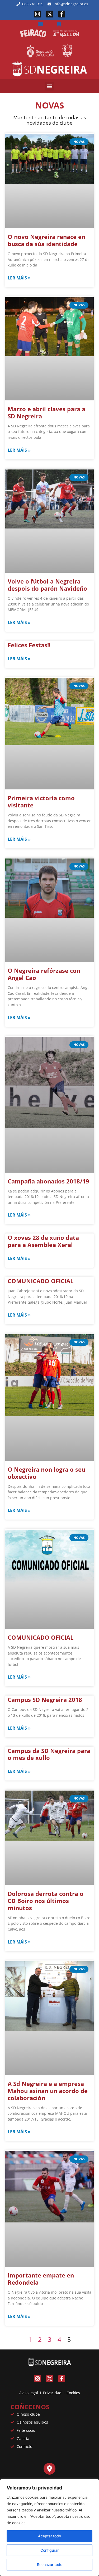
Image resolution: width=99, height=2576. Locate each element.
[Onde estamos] (49, 2469)
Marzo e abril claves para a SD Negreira (46, 413)
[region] (49, 2528)
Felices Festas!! (29, 645)
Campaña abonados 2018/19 (48, 1181)
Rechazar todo (50, 2564)
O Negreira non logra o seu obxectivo (46, 1473)
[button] (49, 86)
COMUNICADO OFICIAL (41, 1281)
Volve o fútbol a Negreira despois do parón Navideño (47, 585)
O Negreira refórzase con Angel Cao (44, 974)
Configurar (49, 2550)
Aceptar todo (49, 2536)
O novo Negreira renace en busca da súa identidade (46, 240)
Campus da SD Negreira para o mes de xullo (49, 1754)
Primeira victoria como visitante (41, 802)
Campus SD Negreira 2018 (45, 1700)
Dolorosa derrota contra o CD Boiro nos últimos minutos (46, 1901)
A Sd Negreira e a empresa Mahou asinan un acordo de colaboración (48, 2091)
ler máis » (19, 278)
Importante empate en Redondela (41, 2279)
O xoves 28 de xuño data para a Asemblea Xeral (43, 1241)
